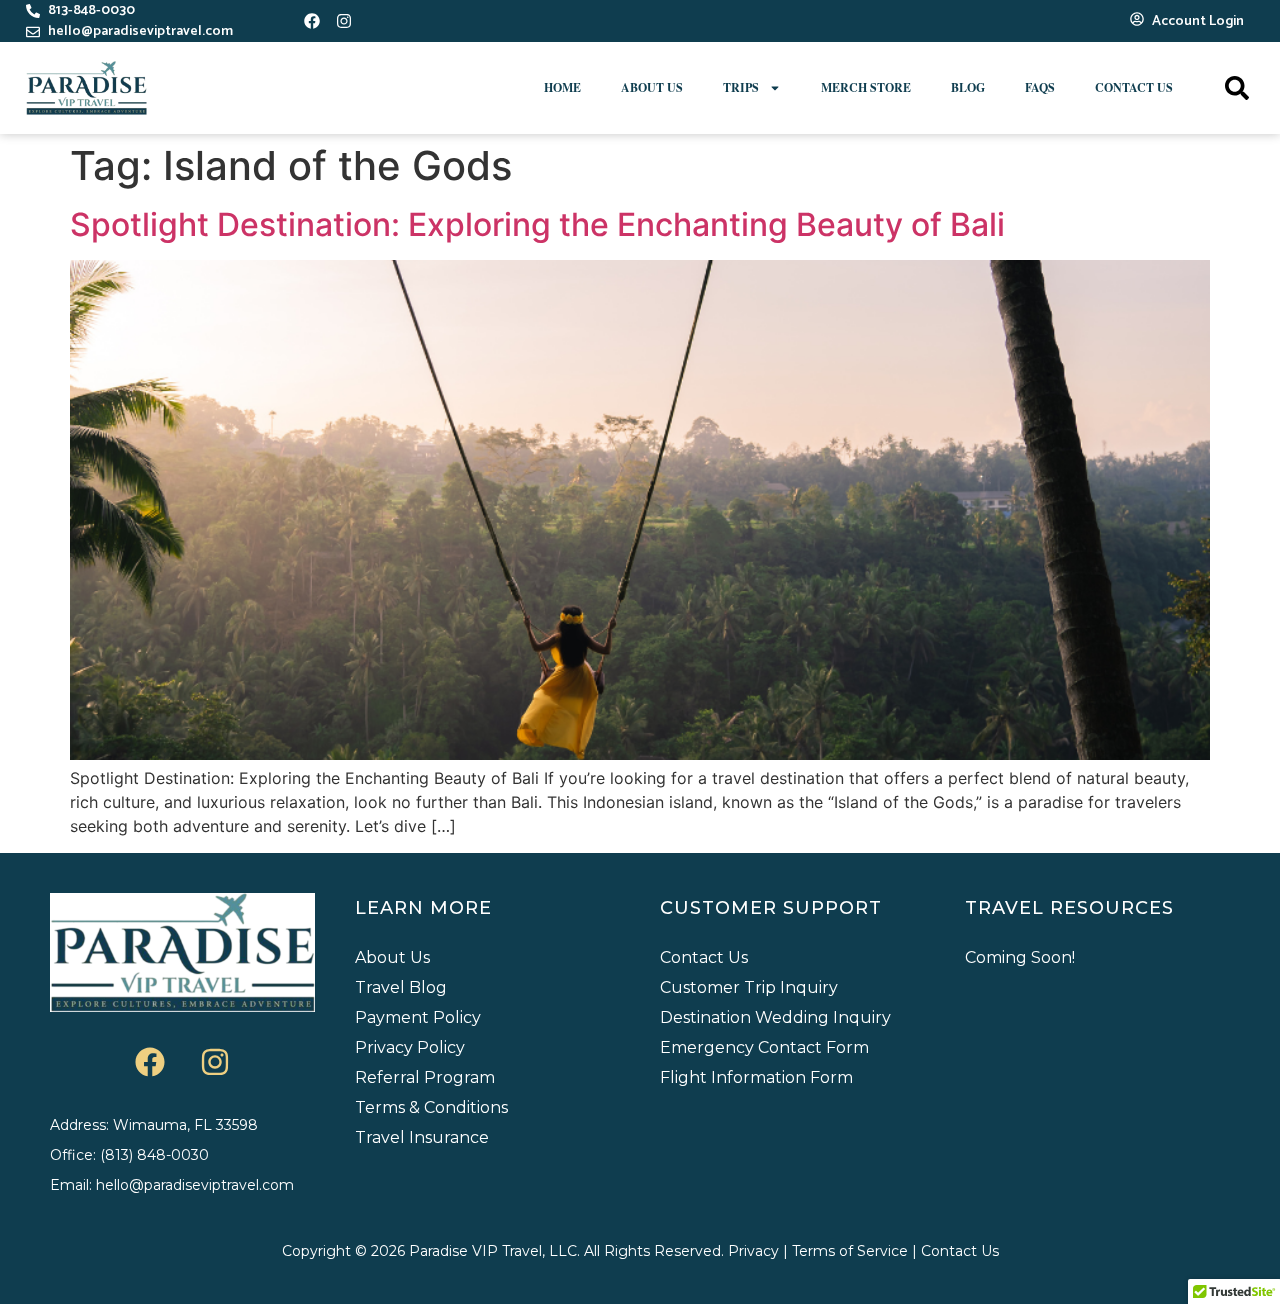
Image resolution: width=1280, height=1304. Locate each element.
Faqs (1040, 87)
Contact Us (1134, 87)
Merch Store (866, 87)
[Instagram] (344, 21)
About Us (652, 87)
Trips (741, 87)
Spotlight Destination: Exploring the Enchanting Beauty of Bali (537, 224)
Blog (968, 87)
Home (562, 87)
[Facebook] (312, 21)
